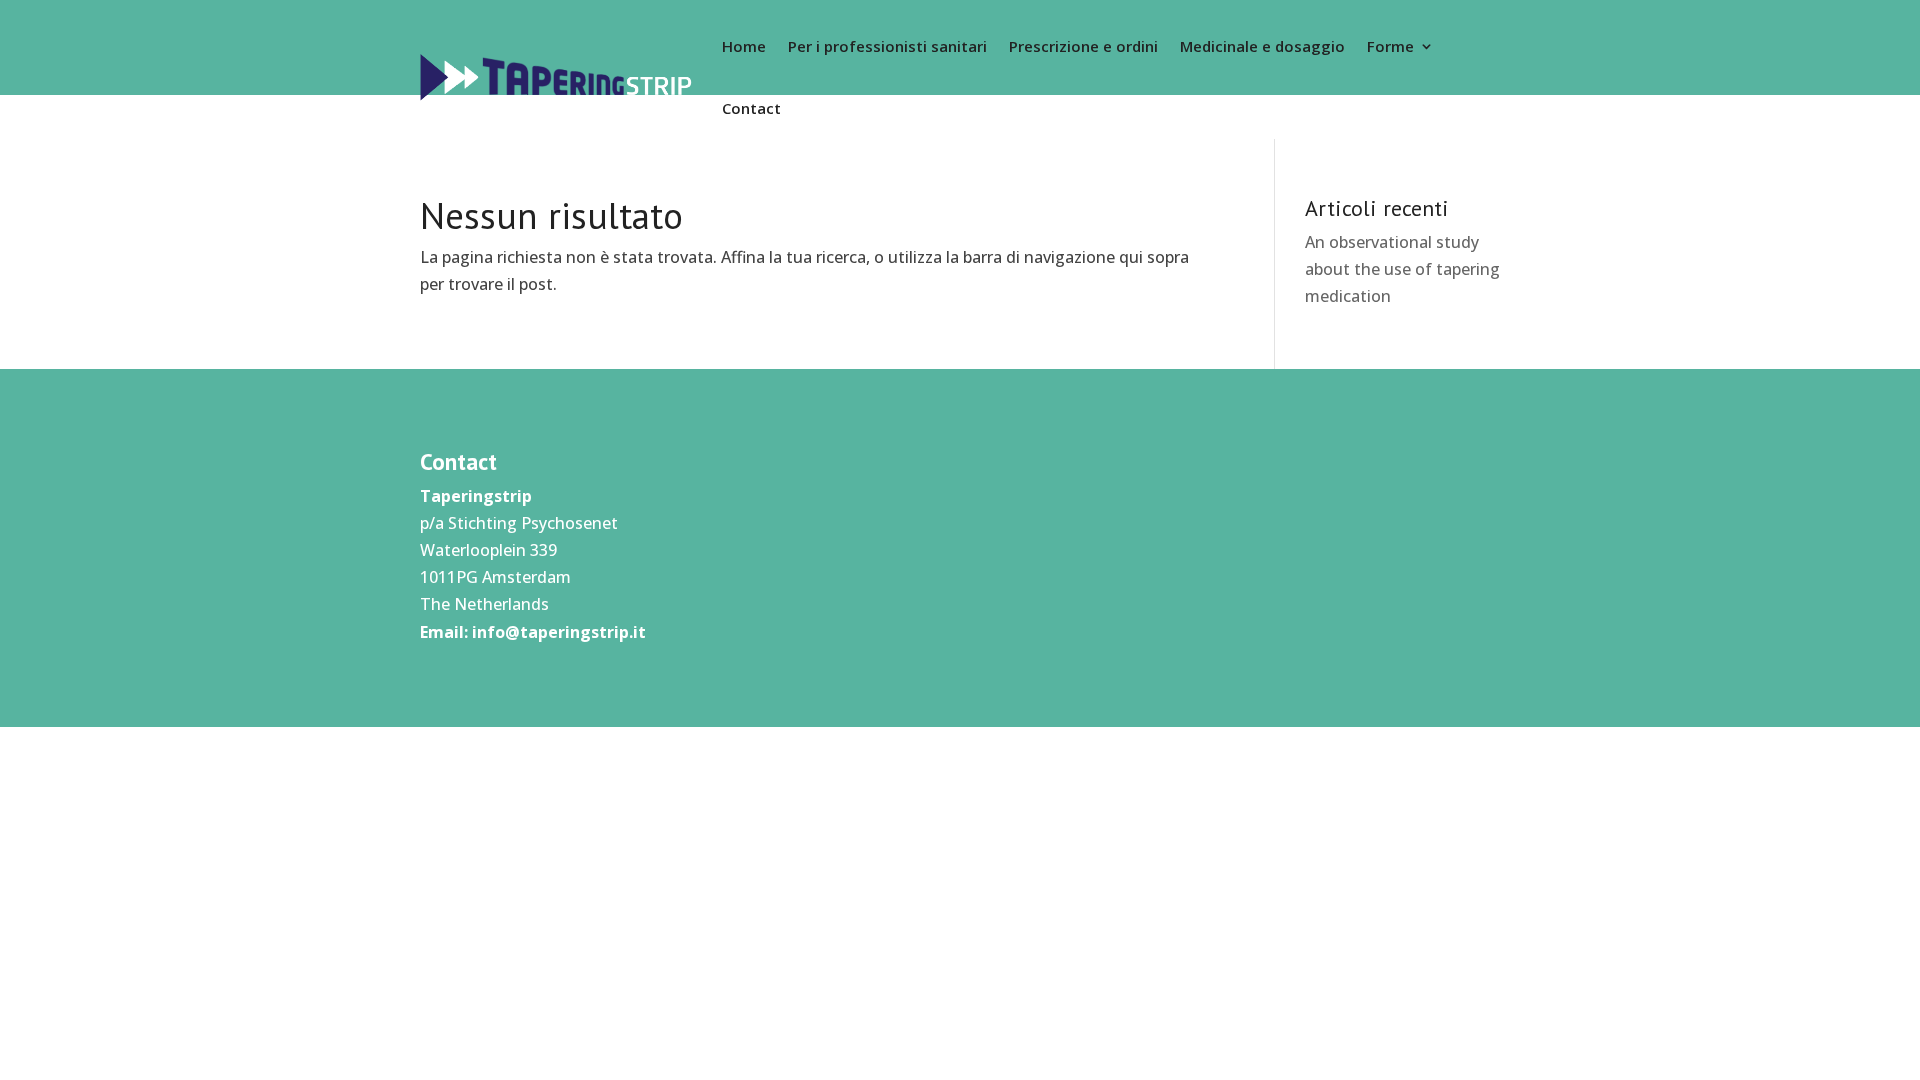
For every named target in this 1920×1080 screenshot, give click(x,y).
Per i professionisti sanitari (887, 46)
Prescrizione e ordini (1083, 46)
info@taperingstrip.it (559, 632)
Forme (1390, 46)
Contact (751, 108)
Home (744, 46)
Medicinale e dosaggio (1262, 46)
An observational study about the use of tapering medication (1402, 269)
